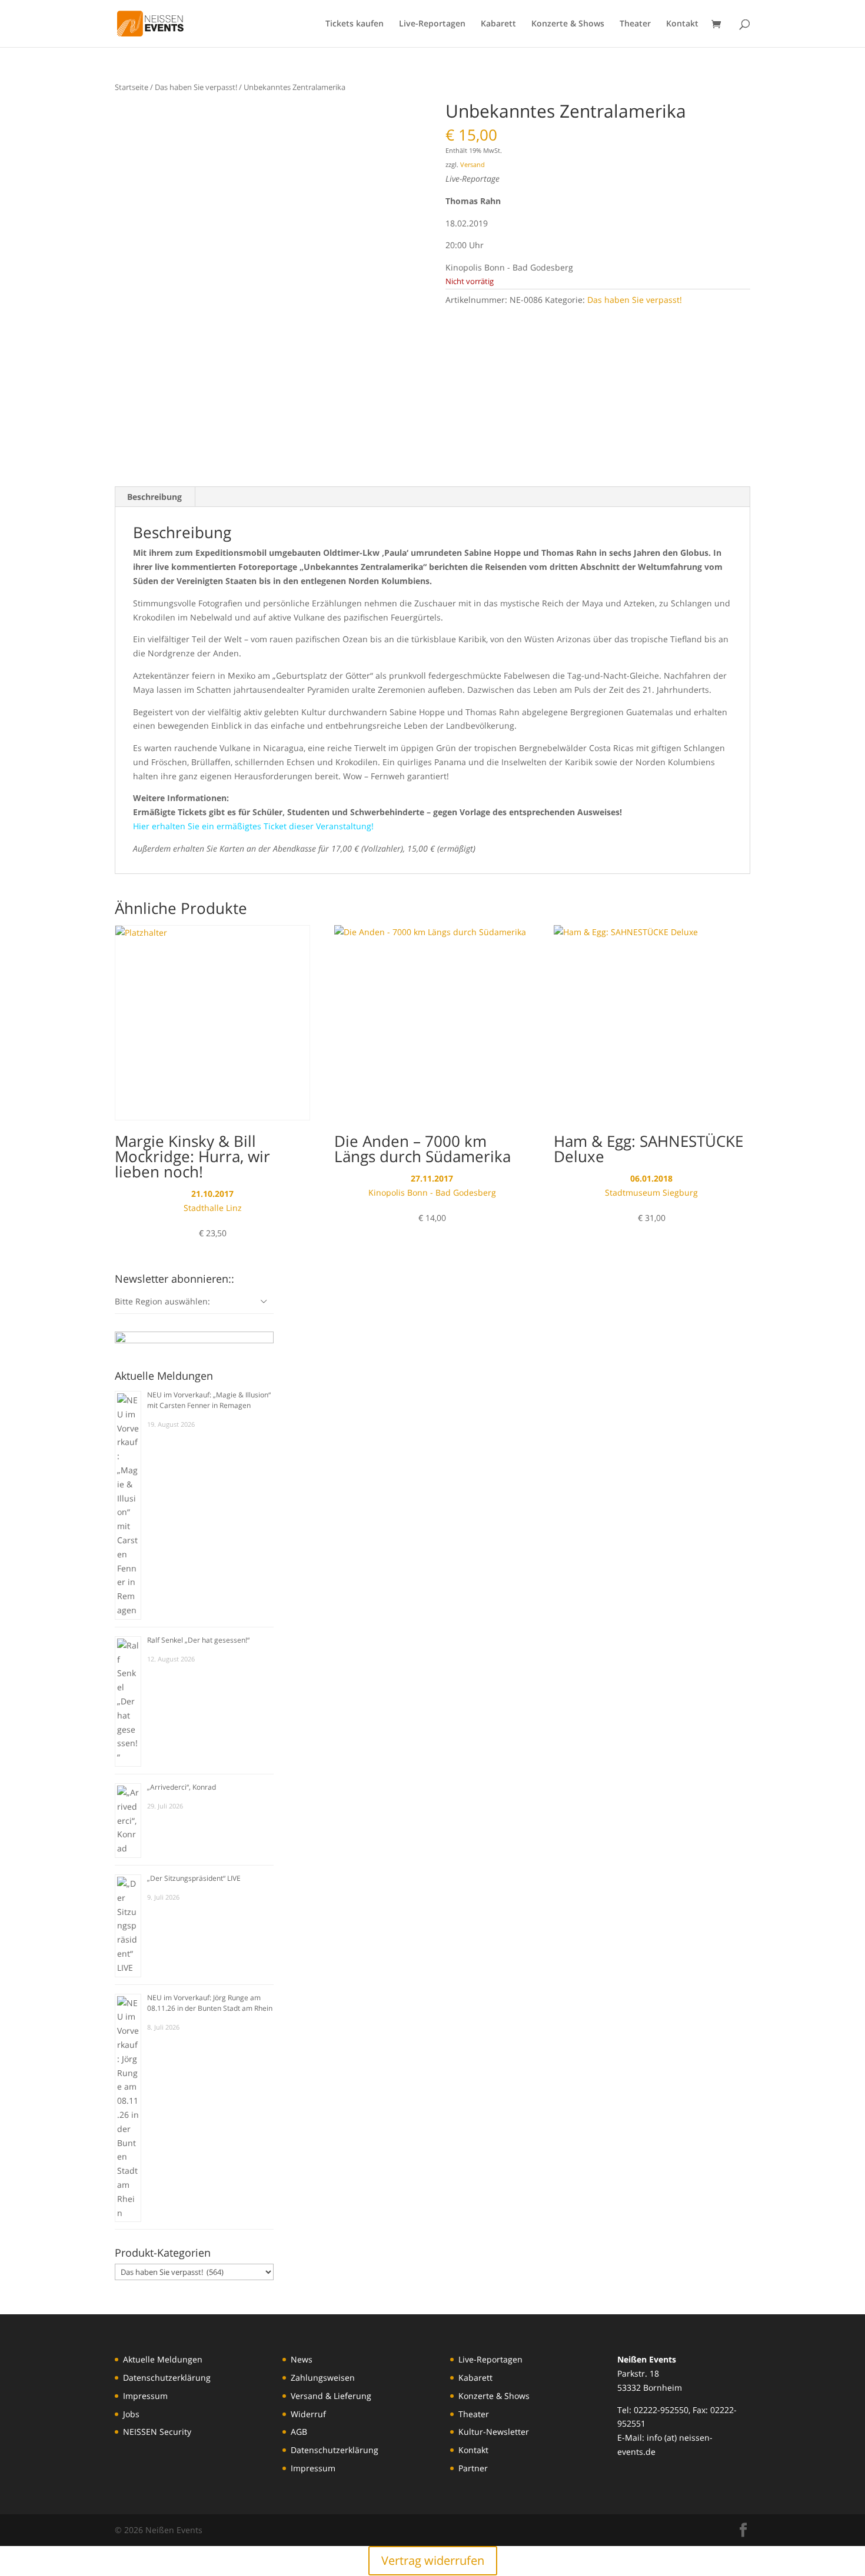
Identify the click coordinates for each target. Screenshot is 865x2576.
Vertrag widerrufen (433, 2560)
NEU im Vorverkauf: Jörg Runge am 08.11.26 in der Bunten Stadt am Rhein (210, 2003)
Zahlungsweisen (323, 2378)
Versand (473, 164)
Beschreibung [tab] (154, 497)
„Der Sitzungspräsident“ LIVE (194, 1878)
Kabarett (498, 24)
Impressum (145, 2396)
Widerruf (308, 2414)
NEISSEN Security (157, 2432)
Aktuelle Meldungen (163, 2359)
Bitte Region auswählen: (162, 1301)
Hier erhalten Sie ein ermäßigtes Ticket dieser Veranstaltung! (253, 826)
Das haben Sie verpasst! (196, 87)
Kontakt (682, 24)
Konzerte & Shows (568, 24)
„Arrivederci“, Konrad (182, 1787)
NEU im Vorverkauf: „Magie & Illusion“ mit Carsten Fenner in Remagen (209, 1400)
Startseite (132, 87)
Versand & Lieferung (331, 2396)
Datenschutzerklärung (167, 2378)
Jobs (131, 2414)
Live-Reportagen (432, 24)
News (302, 2359)
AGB (299, 2432)
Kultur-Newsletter (494, 2432)
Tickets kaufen (355, 24)
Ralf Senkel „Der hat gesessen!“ (198, 1640)
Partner (473, 2468)
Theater (635, 24)
